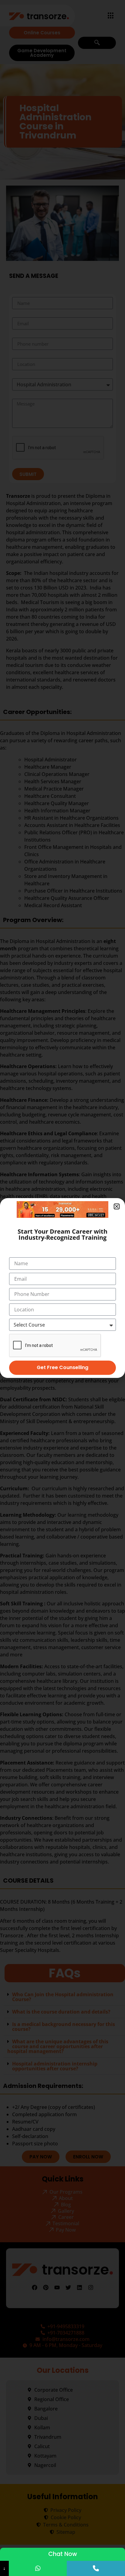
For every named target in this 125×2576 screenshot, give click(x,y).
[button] (117, 1206)
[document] (62, 1288)
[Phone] (96, 2568)
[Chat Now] (38, 2568)
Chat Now (63, 2554)
